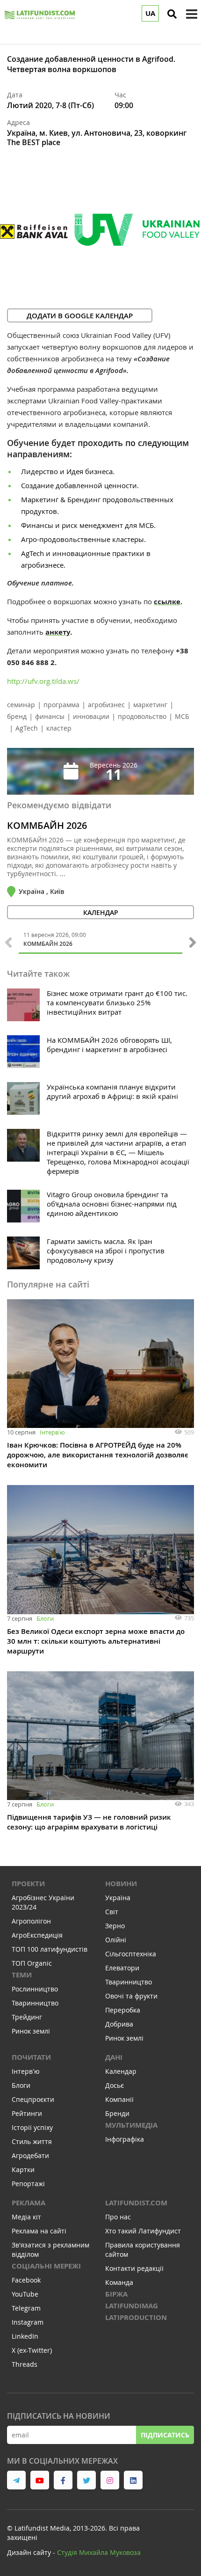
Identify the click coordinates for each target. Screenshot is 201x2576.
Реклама (29, 2203)
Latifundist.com (136, 2203)
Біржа (116, 2294)
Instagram (28, 2322)
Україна (118, 1898)
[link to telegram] (16, 2480)
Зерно (115, 1926)
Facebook (26, 2280)
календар (101, 912)
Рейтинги (27, 2113)
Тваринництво (35, 2003)
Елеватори (122, 1968)
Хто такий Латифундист (143, 2231)
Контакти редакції (134, 2268)
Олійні (116, 1940)
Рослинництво (35, 1989)
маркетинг (150, 705)
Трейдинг (27, 2017)
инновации (91, 716)
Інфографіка (125, 2139)
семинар (21, 705)
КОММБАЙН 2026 (47, 826)
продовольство (142, 716)
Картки (23, 2170)
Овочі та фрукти (131, 1996)
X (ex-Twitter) (32, 2350)
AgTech (27, 728)
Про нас (118, 2217)
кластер (59, 728)
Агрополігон (31, 1921)
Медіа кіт (26, 2217)
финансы (50, 716)
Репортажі (28, 2184)
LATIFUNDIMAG (132, 2306)
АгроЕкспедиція (37, 1935)
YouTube (25, 2294)
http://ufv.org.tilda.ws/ (43, 681)
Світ (112, 1912)
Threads (25, 2364)
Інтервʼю (52, 1432)
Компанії (119, 2099)
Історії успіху (32, 2127)
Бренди (117, 2113)
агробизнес (106, 705)
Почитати (31, 2057)
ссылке (167, 602)
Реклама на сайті (39, 2231)
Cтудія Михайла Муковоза (99, 2552)
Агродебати (30, 2155)
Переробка (123, 2010)
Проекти (28, 1884)
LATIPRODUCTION (136, 2317)
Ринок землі (31, 2031)
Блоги (45, 1618)
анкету (58, 632)
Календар (121, 2071)
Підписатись (165, 2435)
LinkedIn (25, 2336)
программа (61, 705)
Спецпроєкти (33, 2099)
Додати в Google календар (80, 316)
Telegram (26, 2308)
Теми (22, 1975)
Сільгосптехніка (131, 1954)
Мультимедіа (131, 2125)
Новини (121, 1884)
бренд (17, 716)
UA (150, 13)
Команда (119, 2282)
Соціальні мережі (46, 2266)
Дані (114, 2057)
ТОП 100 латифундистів (50, 1949)
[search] (172, 14)
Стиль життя (32, 2141)
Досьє (115, 2085)
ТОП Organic (32, 1963)
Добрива (119, 2024)
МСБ (182, 716)
